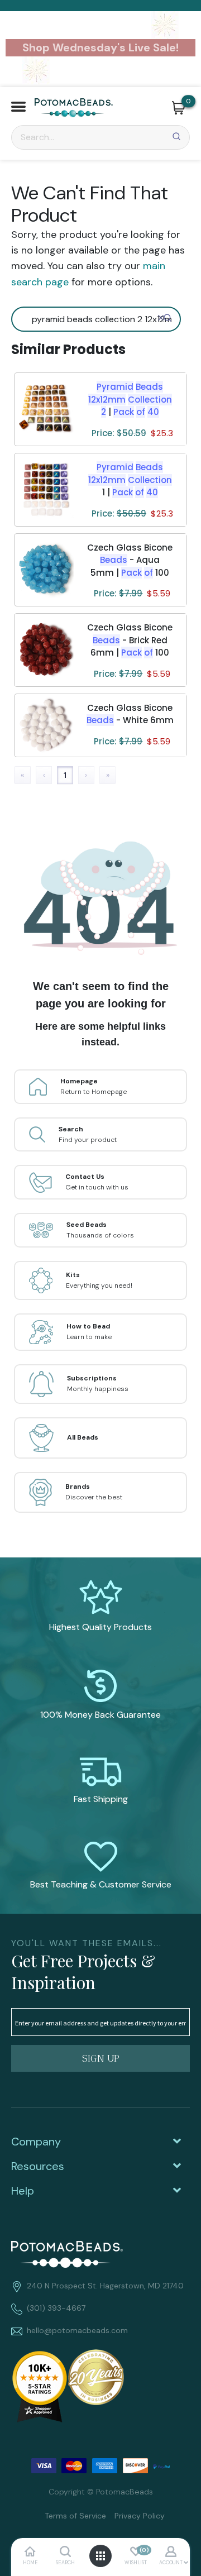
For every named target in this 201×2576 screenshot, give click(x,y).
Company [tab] (36, 2142)
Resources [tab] (38, 2166)
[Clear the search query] (161, 318)
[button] (18, 108)
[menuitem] (71, 2515)
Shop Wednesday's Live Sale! (100, 47)
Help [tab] (23, 2191)
